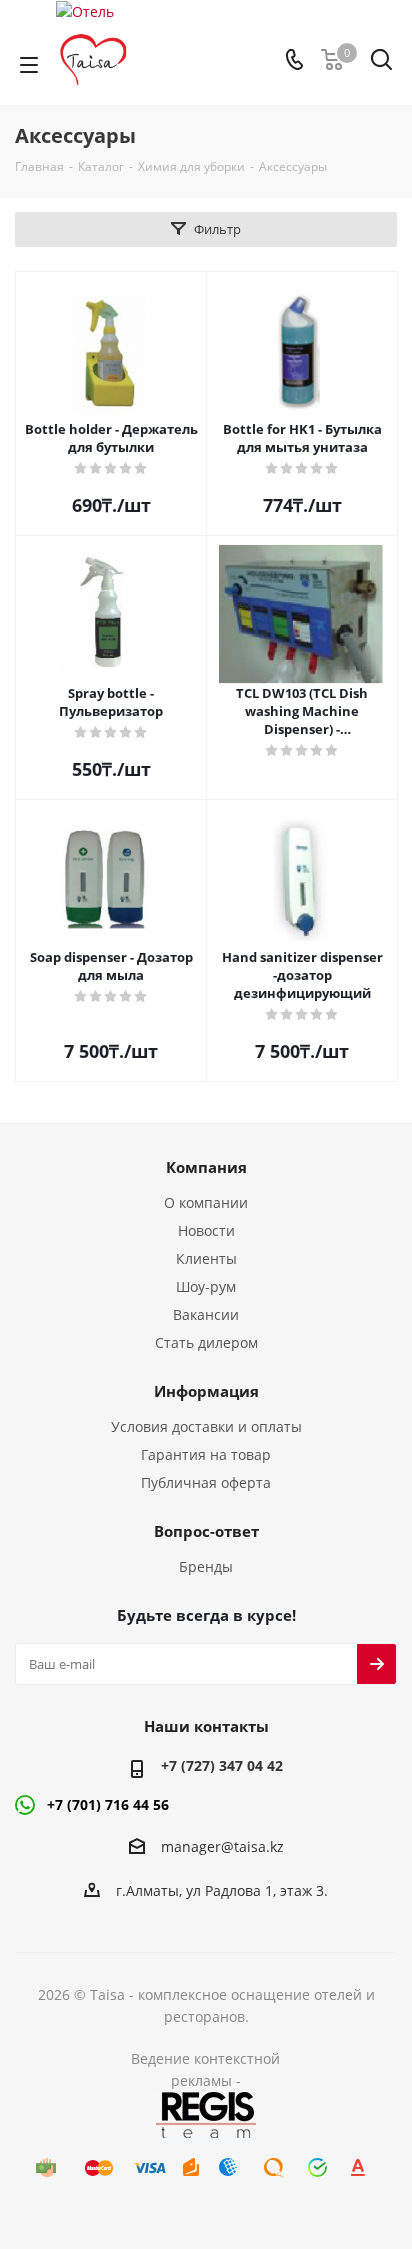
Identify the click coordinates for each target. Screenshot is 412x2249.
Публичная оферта (206, 1482)
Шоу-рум (206, 1286)
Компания (206, 1167)
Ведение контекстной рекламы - (205, 2069)
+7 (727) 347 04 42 (222, 1765)
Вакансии (206, 1314)
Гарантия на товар (206, 1454)
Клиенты (206, 1258)
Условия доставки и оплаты (206, 1426)
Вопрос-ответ (206, 1531)
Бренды (206, 1566)
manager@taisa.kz (222, 1846)
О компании (206, 1202)
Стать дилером (206, 1342)
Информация (206, 1391)
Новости (206, 1230)
